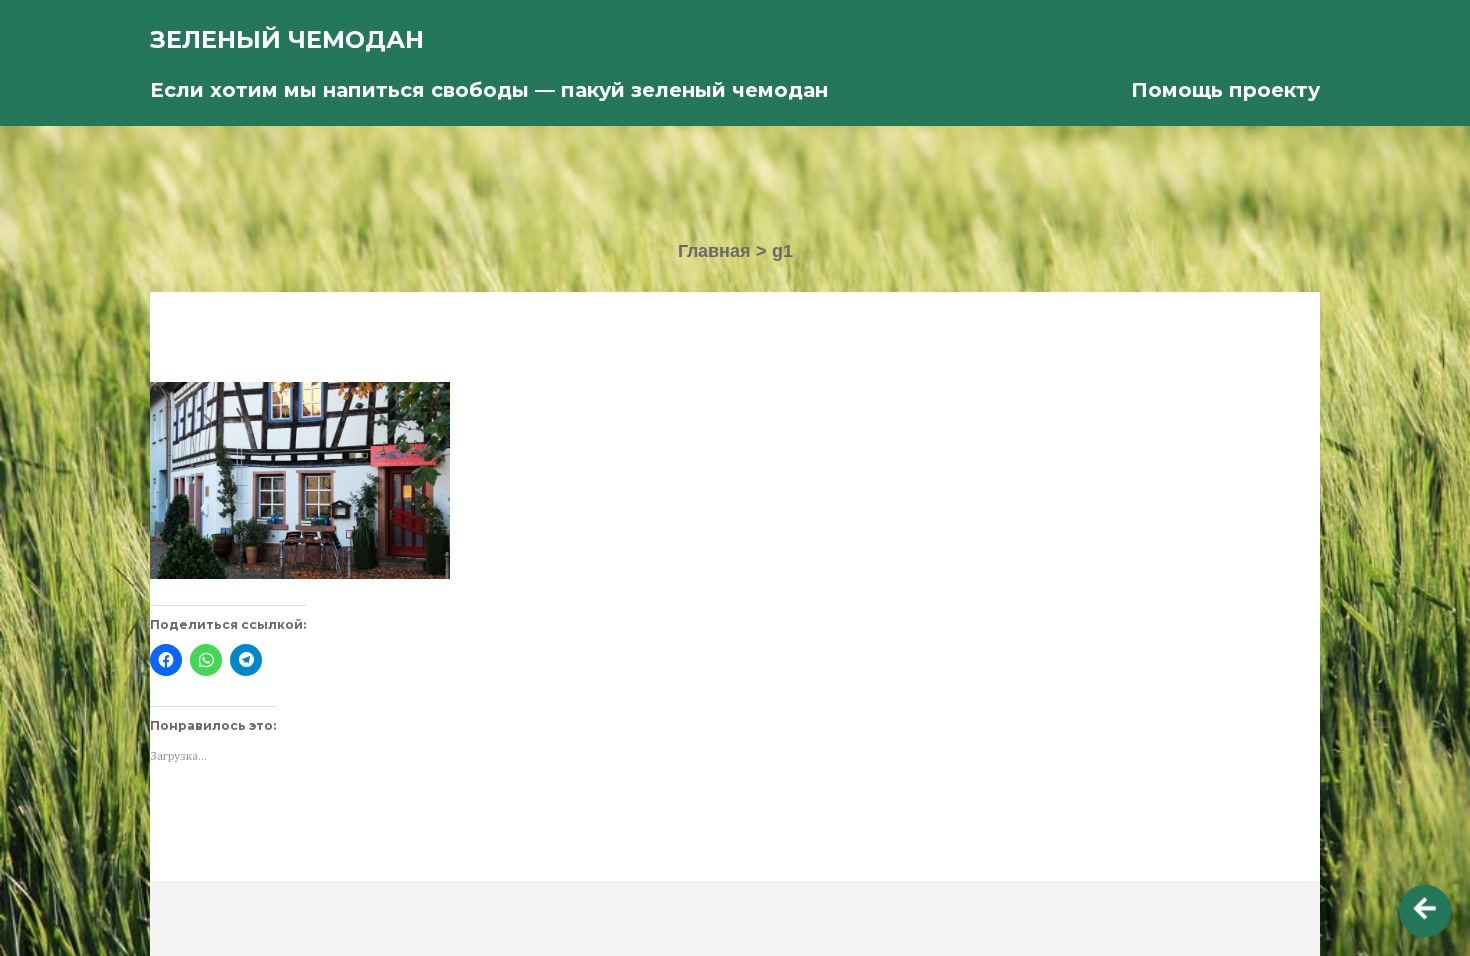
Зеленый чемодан (287, 39)
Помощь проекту (1225, 90)
